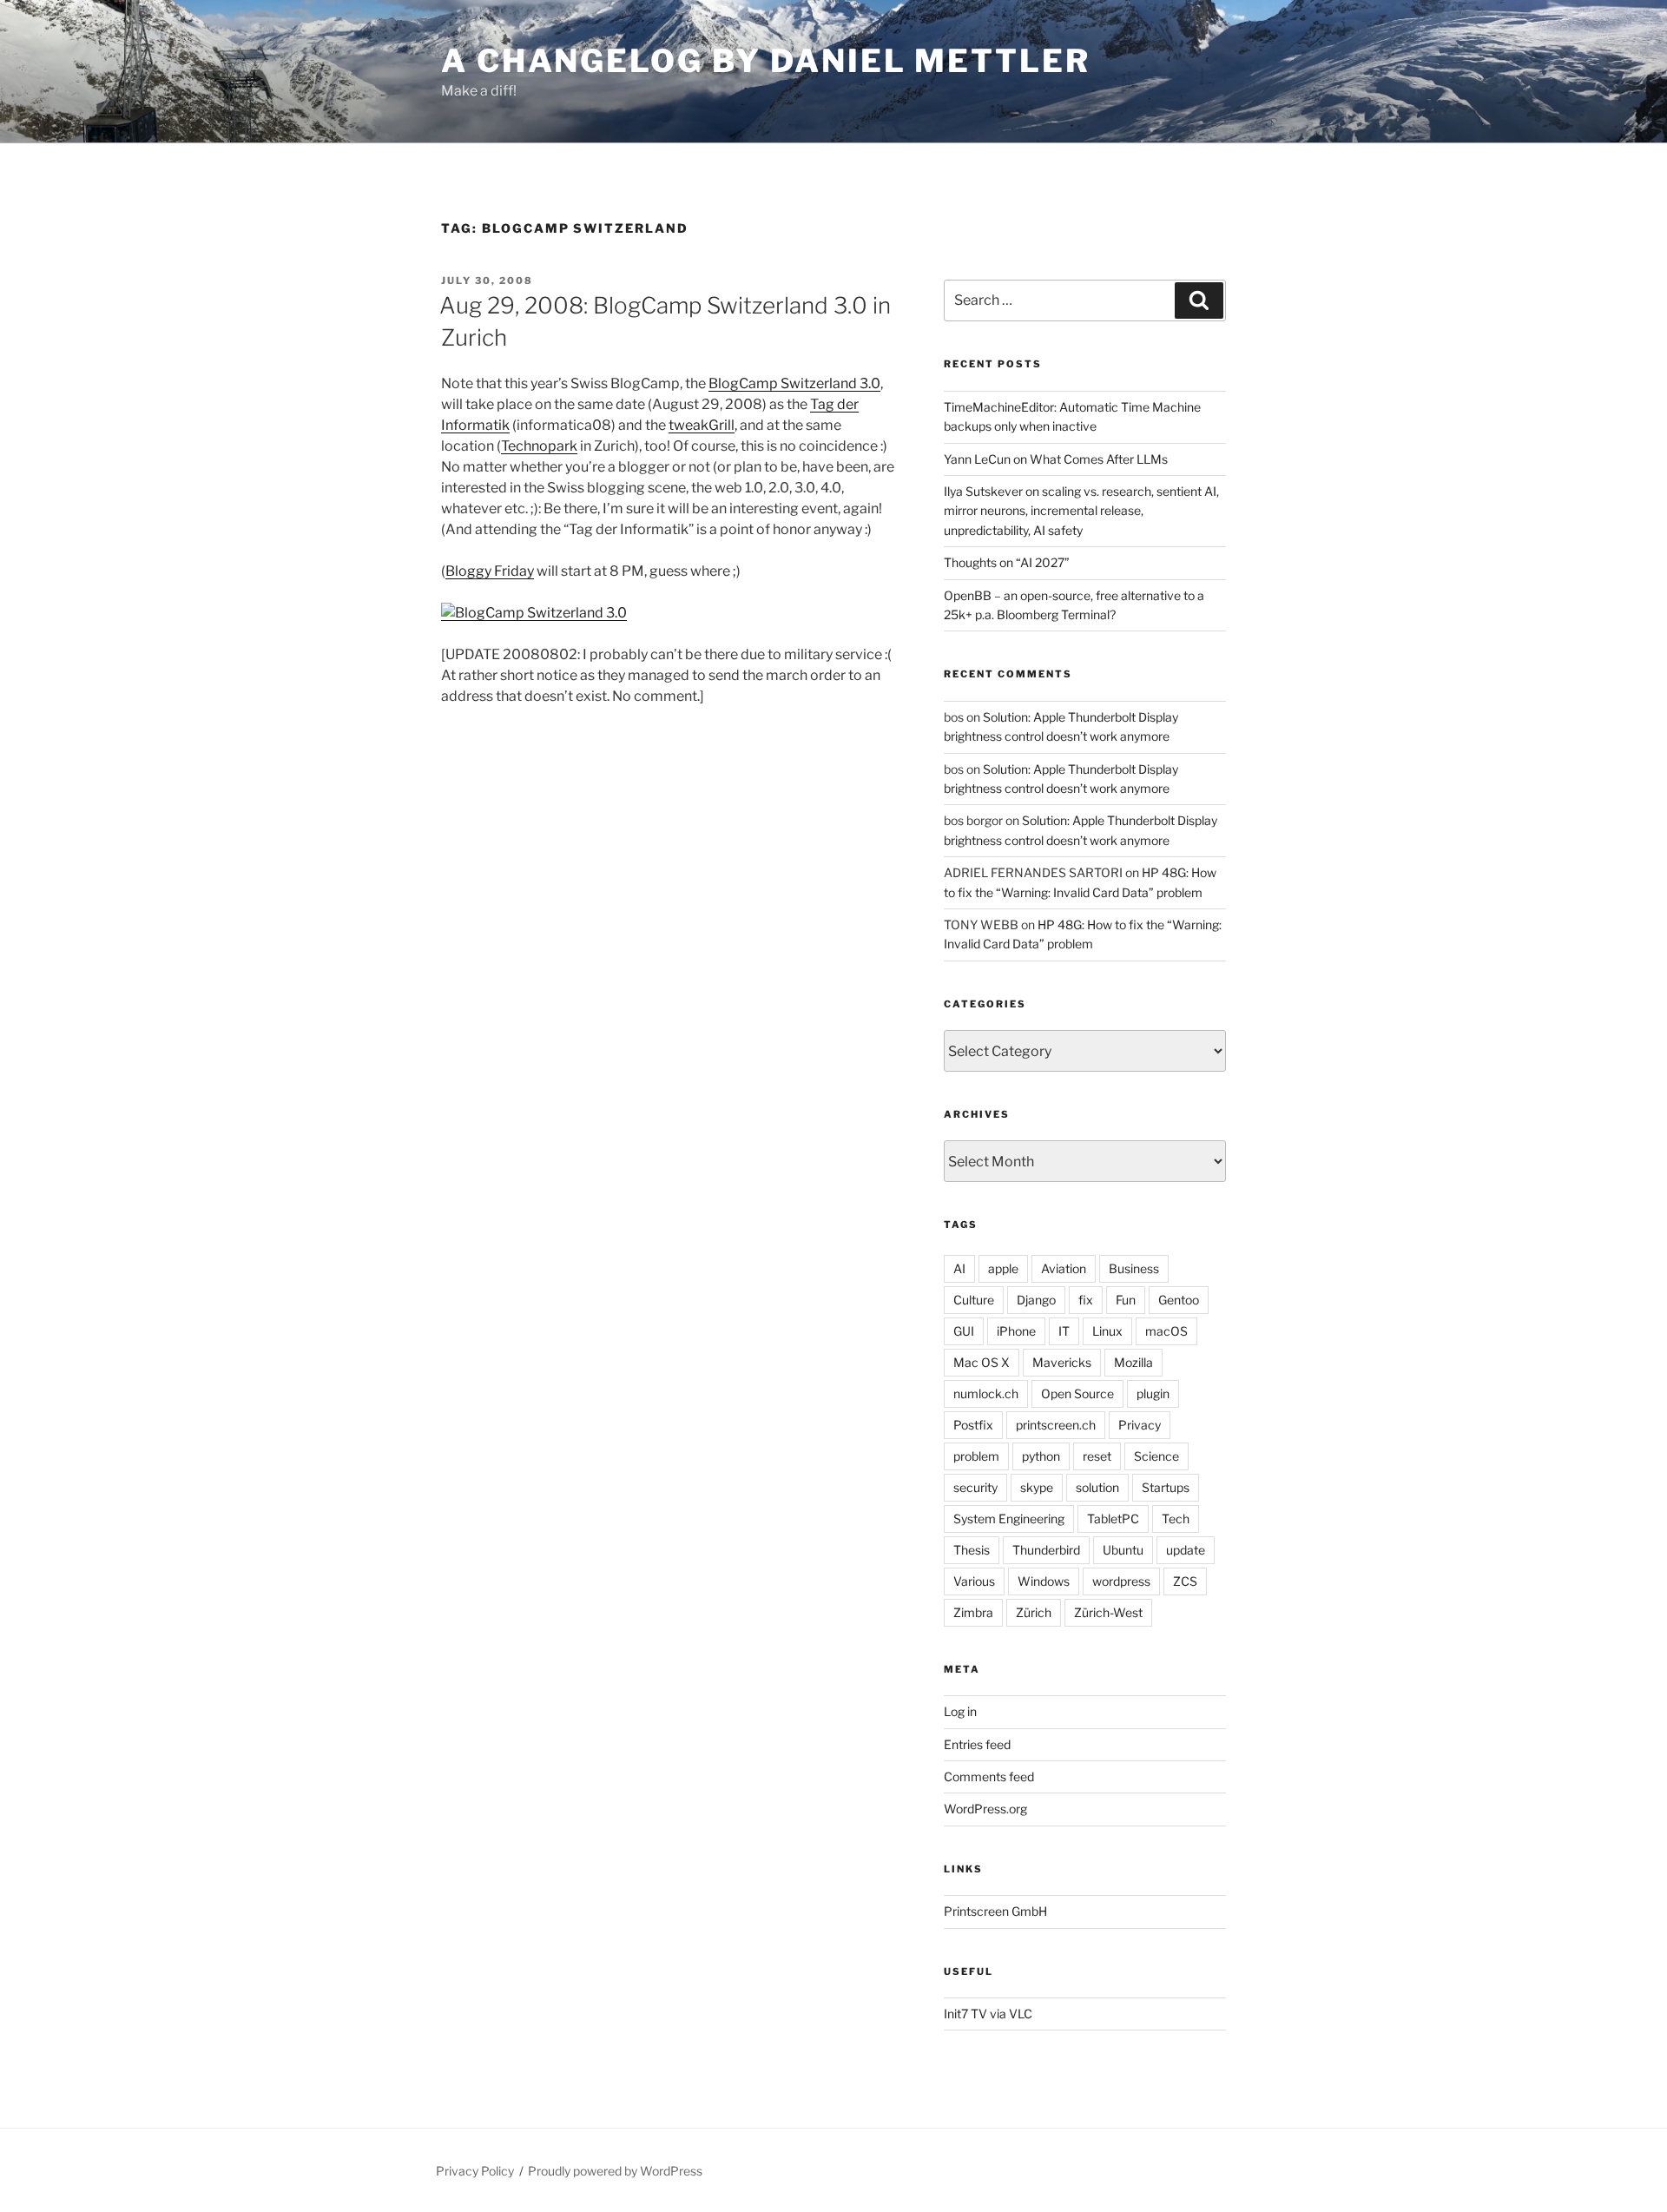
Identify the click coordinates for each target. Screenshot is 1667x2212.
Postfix (973, 1425)
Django (1036, 1300)
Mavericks (1062, 1362)
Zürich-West (1108, 1612)
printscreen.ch (1056, 1425)
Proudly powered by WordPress (615, 2171)
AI (959, 1268)
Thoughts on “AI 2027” (1007, 562)
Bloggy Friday (490, 571)
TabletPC (1113, 1519)
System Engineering (1009, 1519)
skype (1037, 1487)
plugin (1153, 1393)
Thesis (972, 1550)
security (975, 1487)
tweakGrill (702, 425)
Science (1156, 1456)
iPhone (1016, 1331)
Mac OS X (982, 1362)
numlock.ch (986, 1393)
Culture (974, 1300)
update (1186, 1550)
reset (1097, 1456)
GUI (964, 1331)
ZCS (1185, 1581)
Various (974, 1581)
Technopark (539, 446)
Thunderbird (1046, 1550)
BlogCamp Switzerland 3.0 (794, 383)
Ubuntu (1123, 1550)
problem (976, 1456)
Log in (960, 1711)
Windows (1044, 1581)
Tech (1176, 1519)
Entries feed (977, 1744)
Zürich (1034, 1612)
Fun (1126, 1300)
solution (1097, 1487)
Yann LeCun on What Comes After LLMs (1056, 459)
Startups (1166, 1487)
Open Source (1077, 1393)
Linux (1107, 1331)
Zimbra (973, 1612)
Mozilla (1133, 1362)
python (1041, 1456)
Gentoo (1179, 1300)
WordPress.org (985, 1809)
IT (1064, 1331)
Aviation (1064, 1268)
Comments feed (989, 1776)
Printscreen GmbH (995, 1911)
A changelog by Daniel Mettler (766, 61)
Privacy (1140, 1425)
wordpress (1121, 1581)
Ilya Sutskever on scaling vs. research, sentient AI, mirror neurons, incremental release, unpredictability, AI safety (1081, 511)
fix (1086, 1300)
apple (1003, 1268)
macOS (1166, 1331)
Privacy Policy (475, 2171)
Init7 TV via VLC (988, 2014)
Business (1134, 1268)
